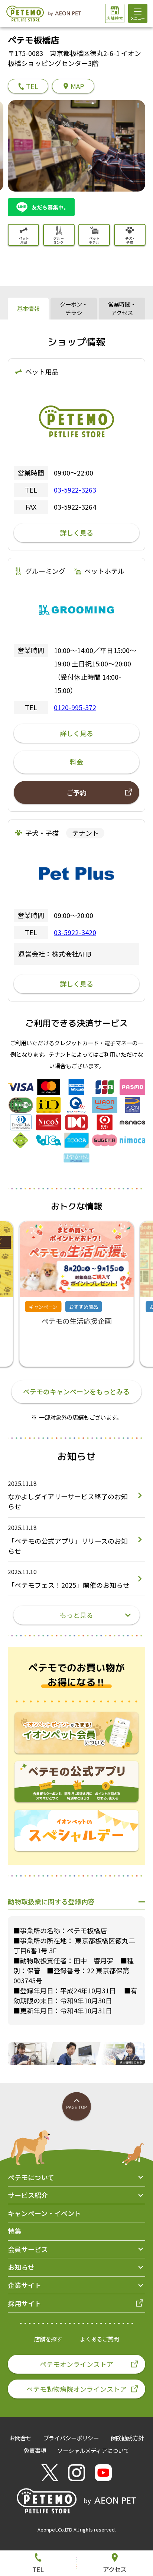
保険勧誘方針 (127, 2438)
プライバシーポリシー (71, 2438)
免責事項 (35, 2450)
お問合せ (20, 2438)
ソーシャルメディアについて (93, 2450)
